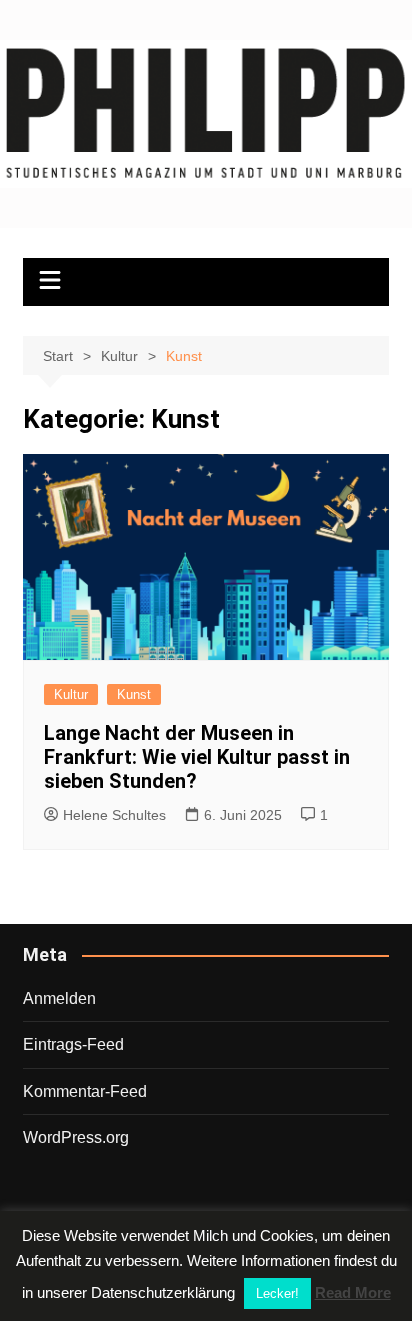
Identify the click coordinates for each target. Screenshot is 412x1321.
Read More (353, 1292)
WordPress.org (76, 1137)
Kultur (71, 694)
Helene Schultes (114, 815)
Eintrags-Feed (73, 1044)
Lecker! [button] (277, 1293)
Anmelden (59, 998)
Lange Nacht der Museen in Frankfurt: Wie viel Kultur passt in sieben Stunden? (197, 757)
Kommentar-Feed (85, 1091)
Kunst (134, 694)
